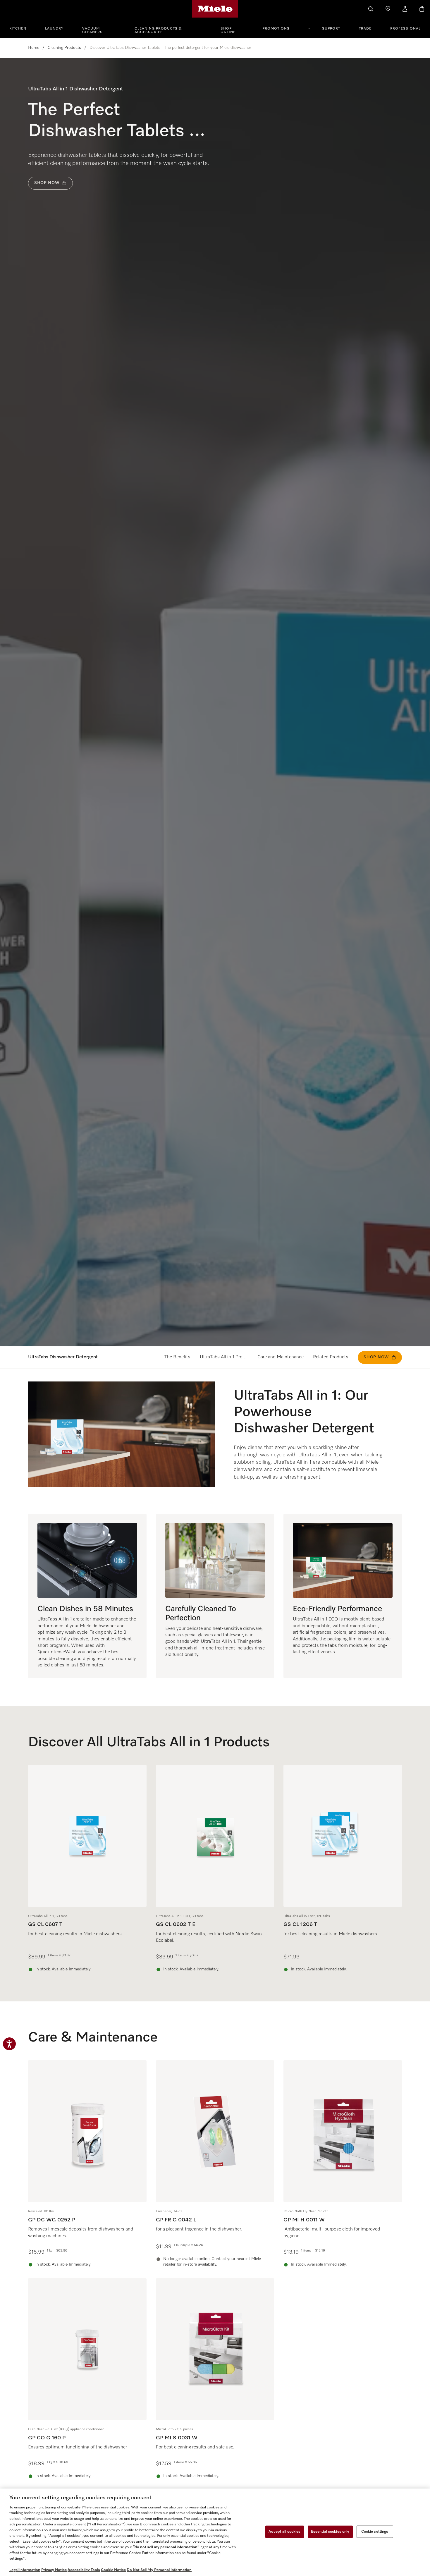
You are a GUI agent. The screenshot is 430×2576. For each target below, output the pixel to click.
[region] (215, 2532)
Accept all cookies (284, 2532)
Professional (405, 29)
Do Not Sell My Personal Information (159, 2570)
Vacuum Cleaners (92, 30)
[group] (87, 1869)
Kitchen (18, 29)
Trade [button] (365, 29)
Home (34, 48)
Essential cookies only (330, 2532)
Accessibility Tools (84, 2570)
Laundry (54, 29)
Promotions (276, 29)
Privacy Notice (54, 2570)
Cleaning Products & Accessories (158, 30)
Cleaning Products (64, 48)
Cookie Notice (113, 2570)
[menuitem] (21, 28)
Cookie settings (375, 2532)
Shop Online (228, 30)
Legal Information (25, 2570)
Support (331, 29)
